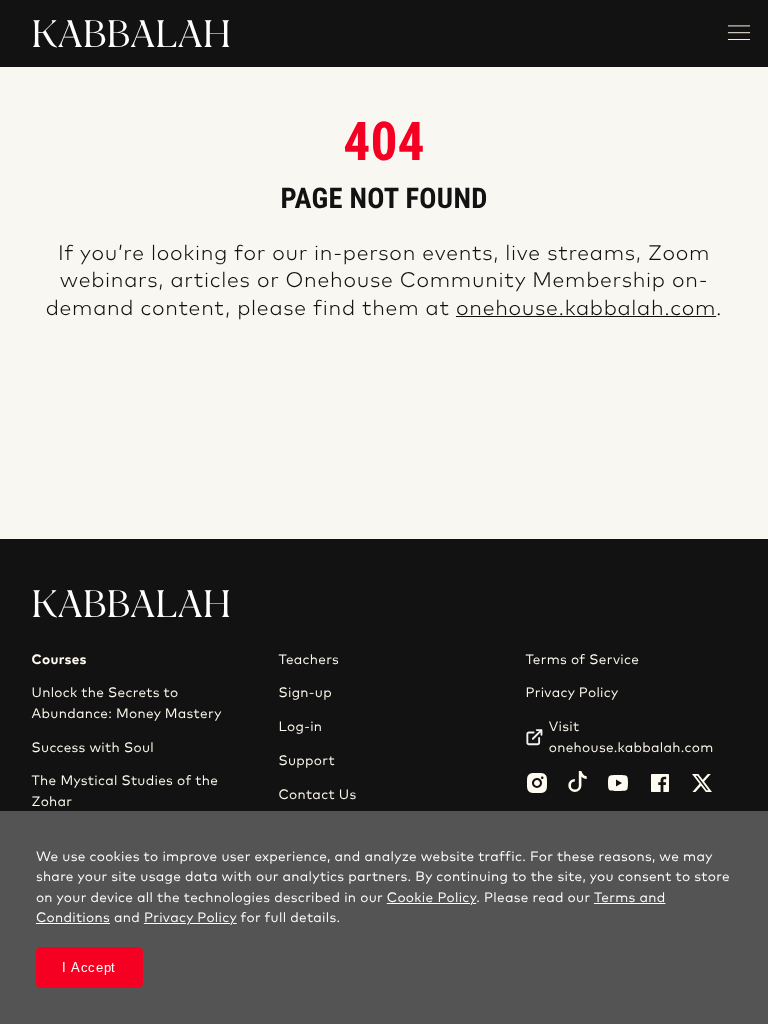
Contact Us (317, 795)
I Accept (89, 967)
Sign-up (304, 693)
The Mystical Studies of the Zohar (125, 791)
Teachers (308, 660)
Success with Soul (93, 748)
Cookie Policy (431, 898)
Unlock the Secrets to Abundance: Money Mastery (127, 703)
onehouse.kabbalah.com (586, 309)
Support (306, 761)
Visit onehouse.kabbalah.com (631, 737)
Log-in (300, 727)
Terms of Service (582, 660)
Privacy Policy (571, 693)
